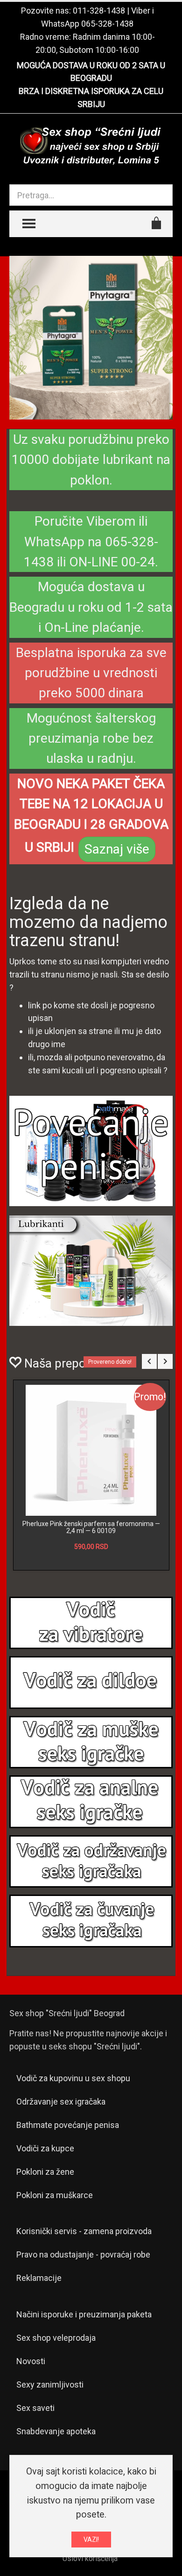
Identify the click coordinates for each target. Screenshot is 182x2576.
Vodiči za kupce (45, 2148)
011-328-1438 (99, 11)
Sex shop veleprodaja (56, 2338)
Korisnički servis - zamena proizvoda (84, 2231)
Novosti (31, 2361)
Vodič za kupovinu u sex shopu (73, 2078)
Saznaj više (117, 849)
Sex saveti (35, 2408)
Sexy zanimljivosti (50, 2384)
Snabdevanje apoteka (56, 2431)
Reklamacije (39, 2278)
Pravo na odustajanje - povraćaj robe (83, 2254)
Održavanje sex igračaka (61, 2102)
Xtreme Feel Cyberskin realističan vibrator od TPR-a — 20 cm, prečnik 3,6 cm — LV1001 (91, 1527)
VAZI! (91, 2540)
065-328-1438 (107, 24)
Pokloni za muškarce (55, 2195)
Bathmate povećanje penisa (68, 2125)
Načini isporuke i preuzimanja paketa (84, 2314)
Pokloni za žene (45, 2172)
